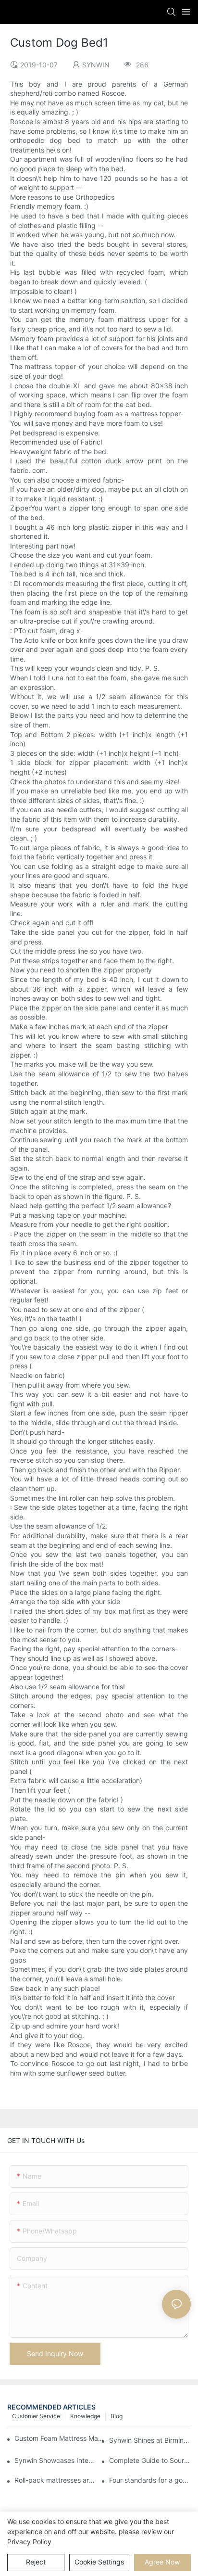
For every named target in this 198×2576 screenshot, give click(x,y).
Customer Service (36, 2416)
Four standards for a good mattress (150, 2480)
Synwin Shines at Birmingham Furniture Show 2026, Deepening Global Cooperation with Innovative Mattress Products (150, 2440)
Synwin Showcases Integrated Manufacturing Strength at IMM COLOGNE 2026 (55, 2460)
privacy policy (29, 2542)
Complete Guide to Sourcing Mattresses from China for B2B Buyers (150, 2460)
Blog (117, 2416)
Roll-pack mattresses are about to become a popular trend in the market (55, 2480)
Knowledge (85, 2416)
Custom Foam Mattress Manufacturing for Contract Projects (59, 2438)
